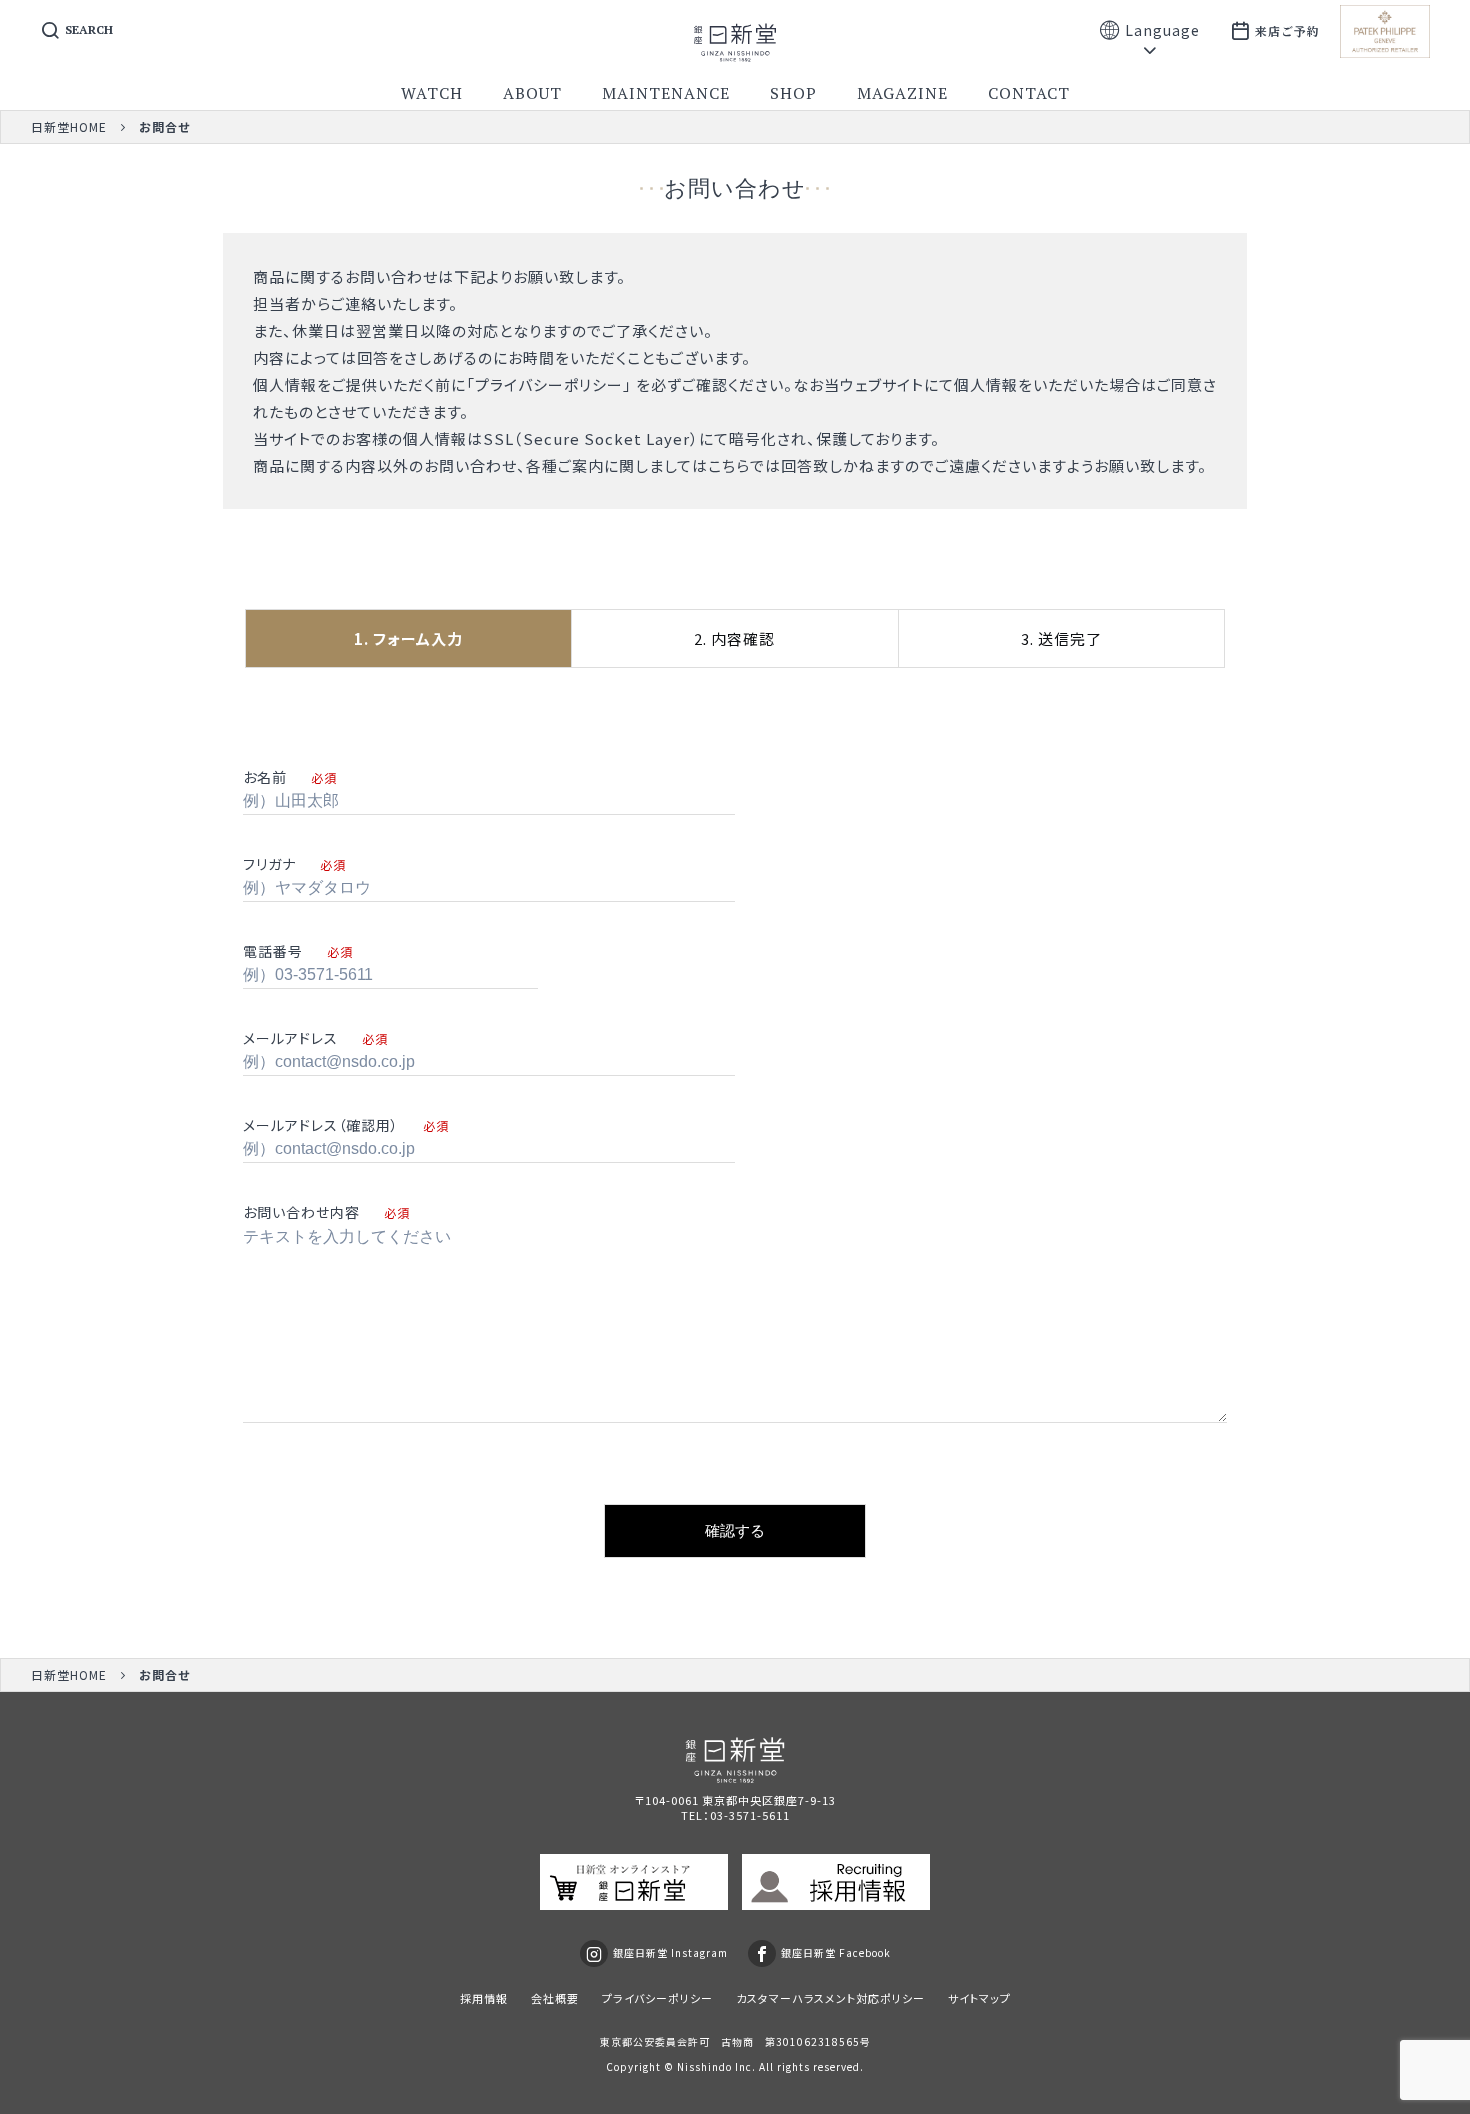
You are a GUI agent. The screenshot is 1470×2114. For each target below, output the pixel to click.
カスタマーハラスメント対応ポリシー (830, 1998)
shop (793, 93)
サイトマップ (979, 1998)
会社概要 (555, 1998)
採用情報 (484, 1998)
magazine (902, 93)
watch (432, 93)
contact (1029, 93)
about (532, 93)
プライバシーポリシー (549, 384)
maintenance (666, 93)
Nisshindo (704, 2066)
